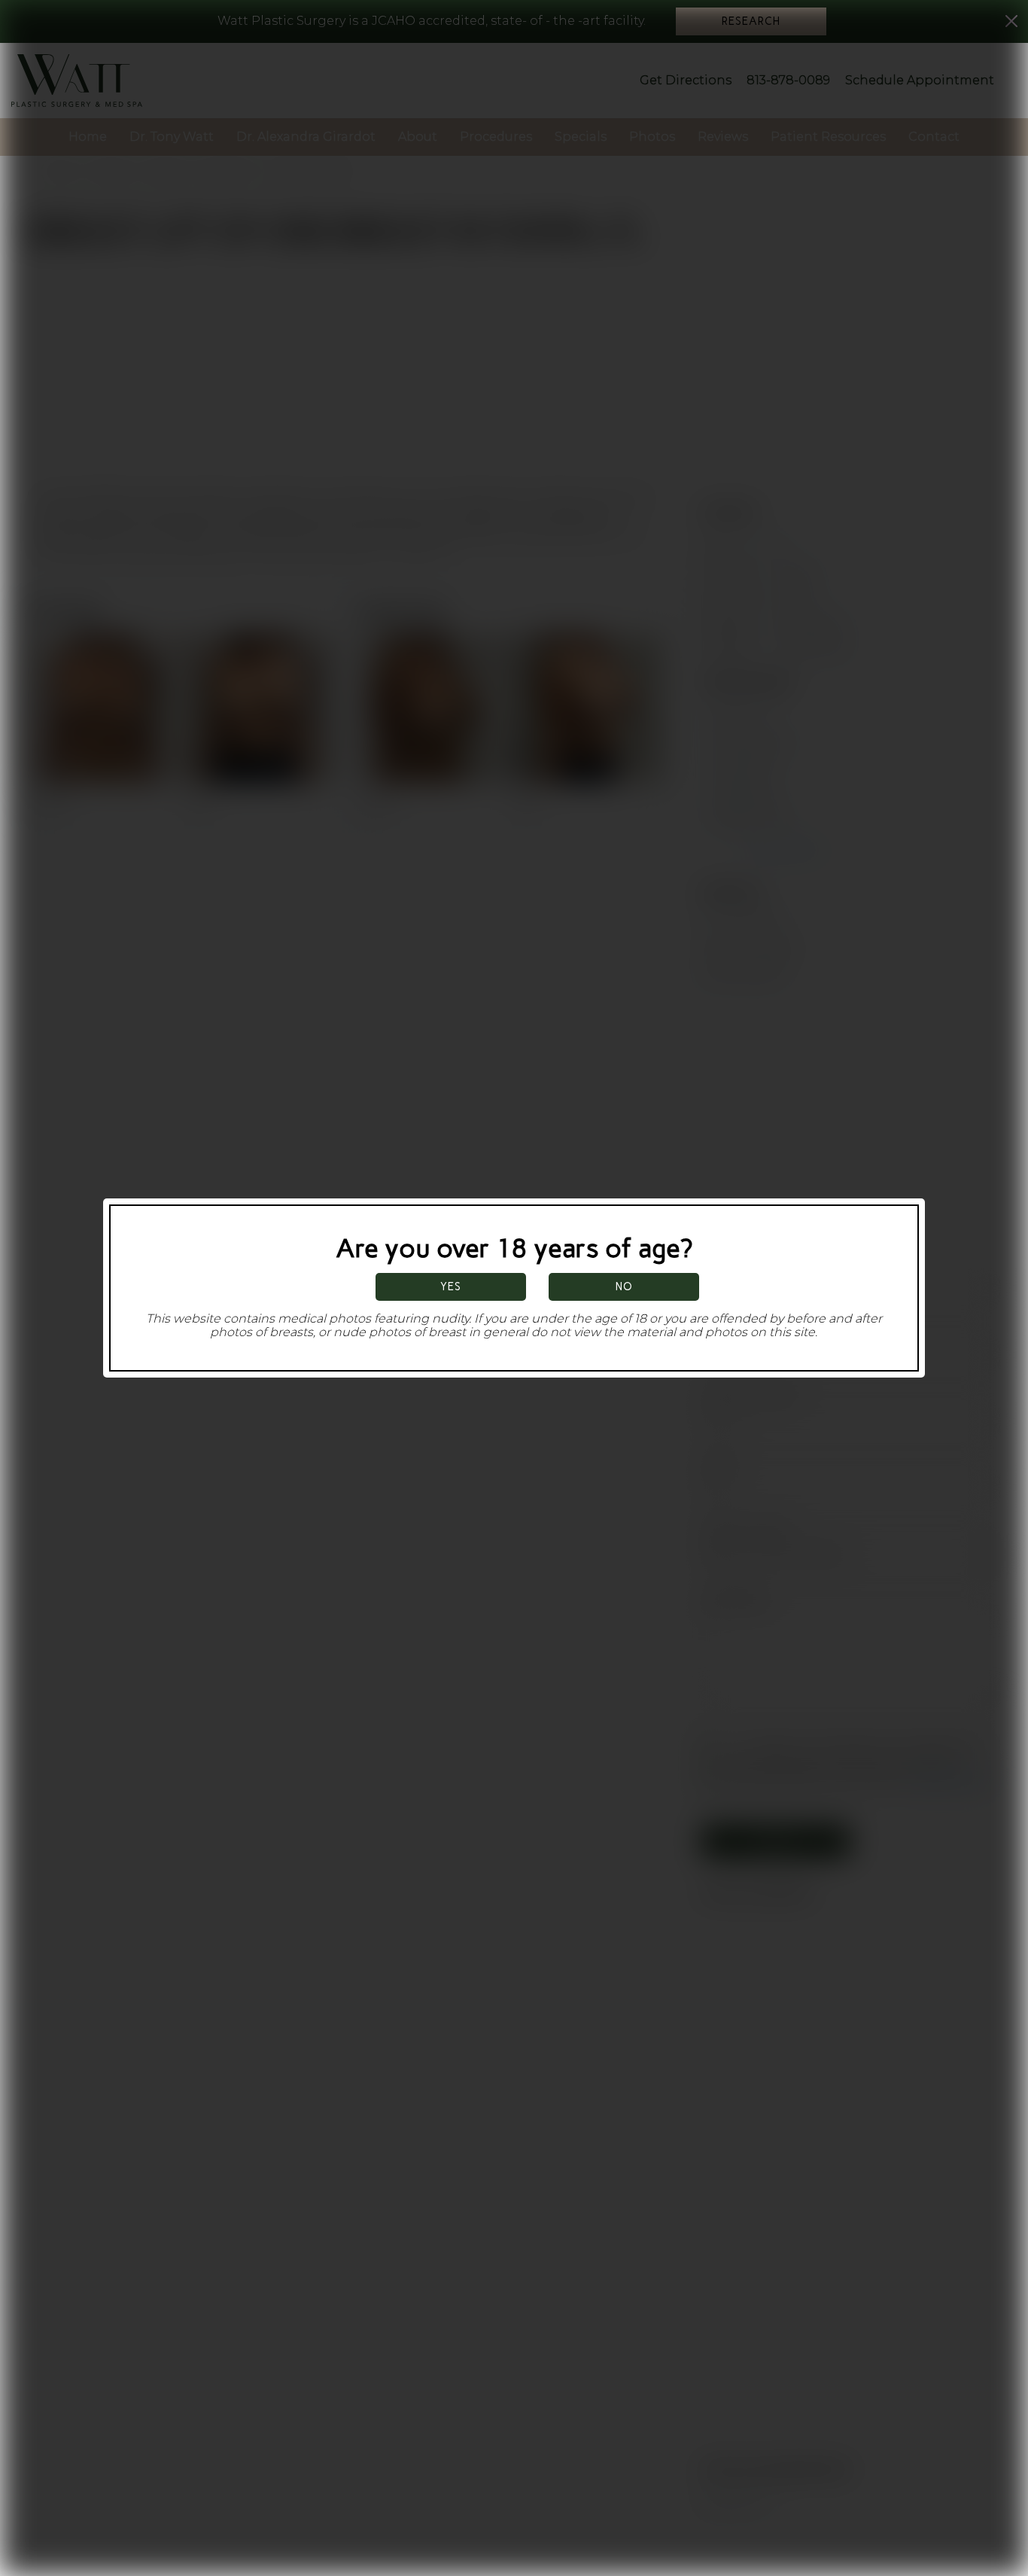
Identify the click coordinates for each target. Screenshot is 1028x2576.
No (624, 1286)
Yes (451, 1286)
